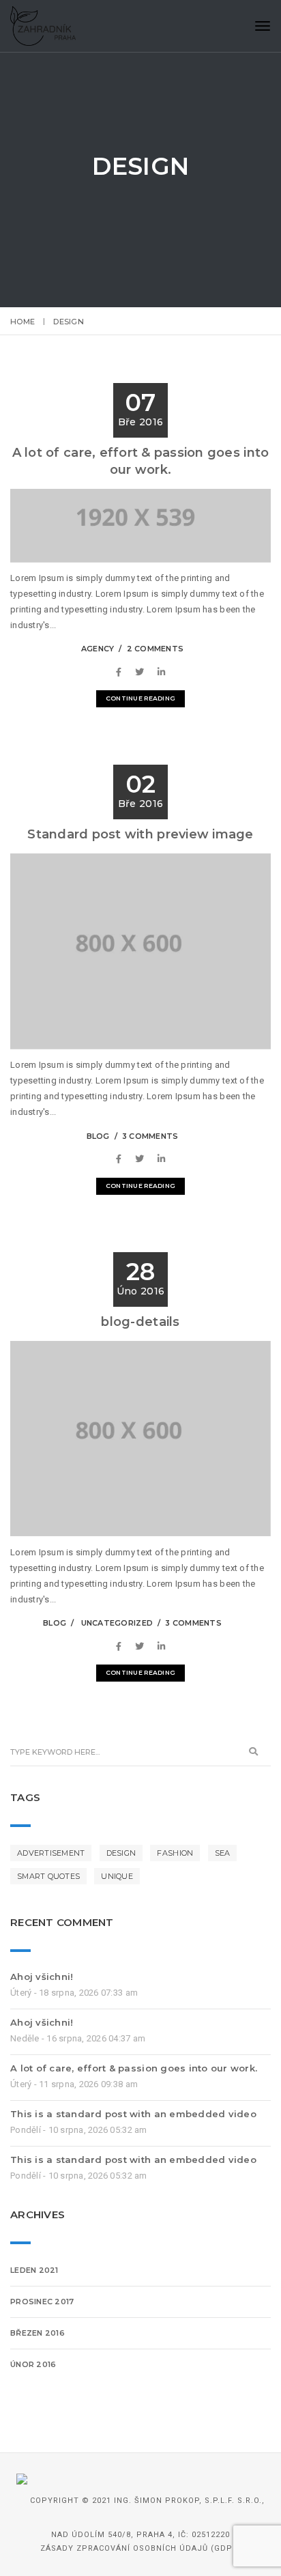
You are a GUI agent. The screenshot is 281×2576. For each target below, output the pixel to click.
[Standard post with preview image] (122, 1159)
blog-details (140, 1322)
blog (98, 1136)
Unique (117, 1876)
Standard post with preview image (140, 834)
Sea (223, 1853)
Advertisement (51, 1853)
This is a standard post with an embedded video (133, 2114)
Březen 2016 (38, 2333)
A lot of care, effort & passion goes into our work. (134, 2068)
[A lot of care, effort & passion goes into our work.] (122, 672)
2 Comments (156, 649)
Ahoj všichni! (42, 1977)
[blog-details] (122, 1646)
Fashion (175, 1853)
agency (98, 649)
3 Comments (150, 1136)
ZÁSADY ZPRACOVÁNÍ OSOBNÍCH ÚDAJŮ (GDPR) (141, 2548)
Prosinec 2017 (42, 2302)
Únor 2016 (33, 2364)
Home (23, 322)
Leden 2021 (34, 2270)
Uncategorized (117, 1623)
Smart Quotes (48, 1876)
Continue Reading (140, 698)
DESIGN (121, 1853)
